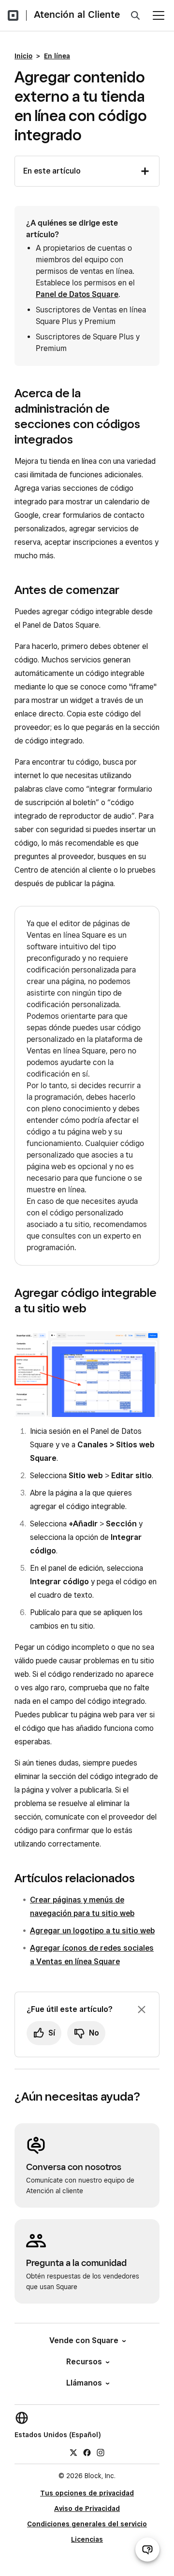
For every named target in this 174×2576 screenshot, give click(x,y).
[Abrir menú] (159, 15)
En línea (57, 56)
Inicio (23, 56)
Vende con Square (84, 2340)
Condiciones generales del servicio (87, 2524)
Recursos (84, 2362)
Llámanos (84, 2383)
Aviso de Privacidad (87, 2509)
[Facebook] (87, 2452)
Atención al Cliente (77, 14)
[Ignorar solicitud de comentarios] (142, 2010)
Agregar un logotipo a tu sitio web (92, 1931)
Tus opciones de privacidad (87, 2493)
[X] (73, 2452)
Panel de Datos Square (77, 294)
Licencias (87, 2539)
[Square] (13, 15)
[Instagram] (101, 2452)
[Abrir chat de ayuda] (147, 2549)
